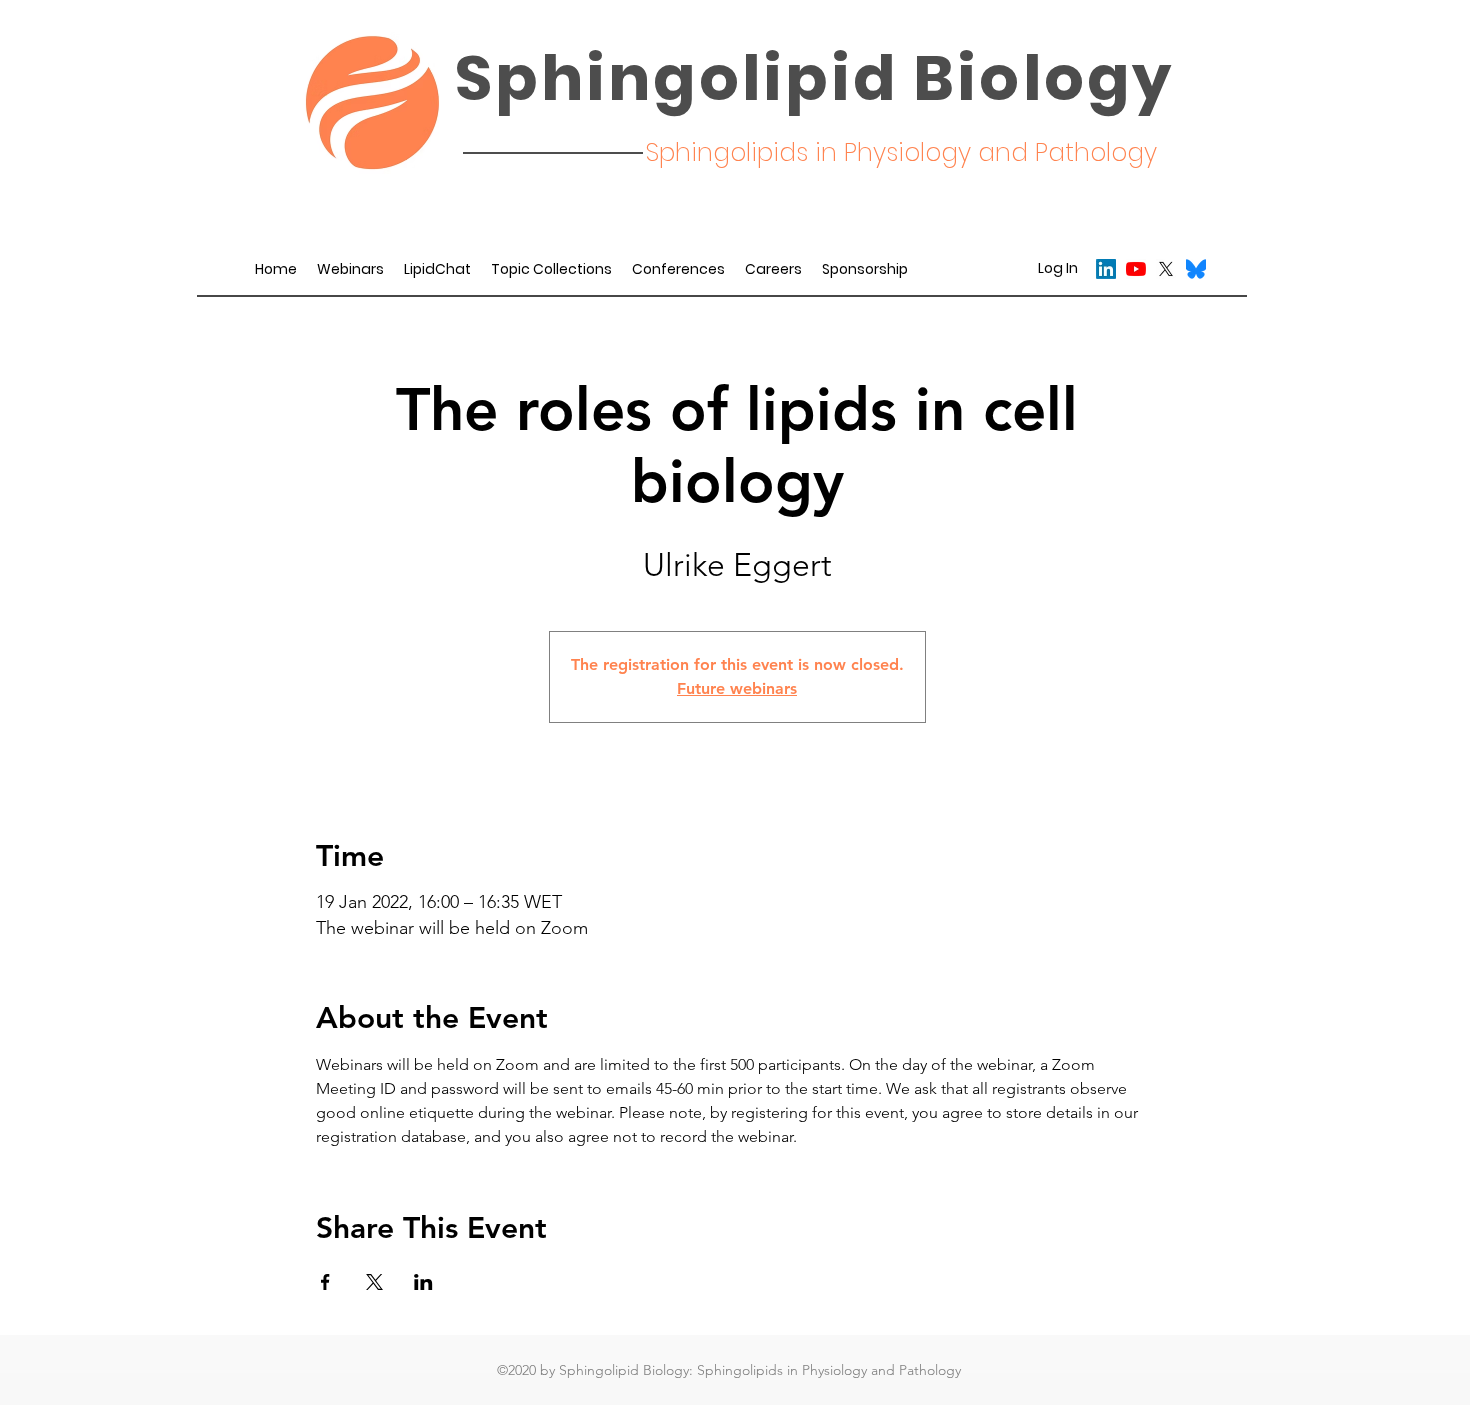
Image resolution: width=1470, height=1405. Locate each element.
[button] (678, 269)
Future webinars (737, 688)
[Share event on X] (374, 1282)
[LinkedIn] (1106, 269)
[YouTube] (1136, 269)
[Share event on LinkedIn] (423, 1282)
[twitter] (1166, 269)
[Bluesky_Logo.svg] (1196, 269)
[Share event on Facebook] (325, 1282)
